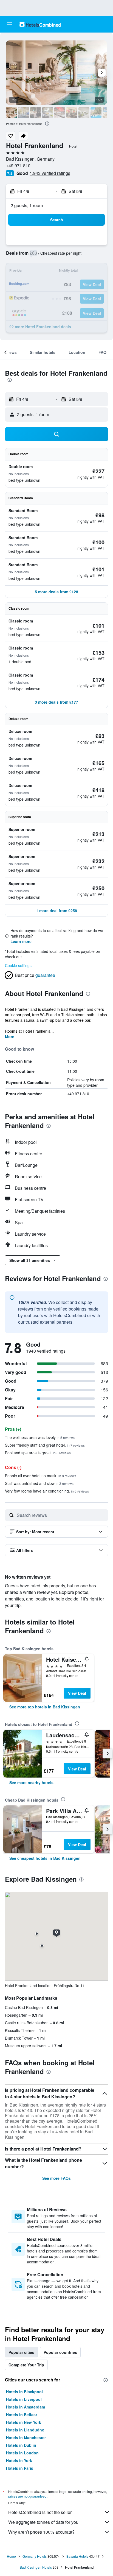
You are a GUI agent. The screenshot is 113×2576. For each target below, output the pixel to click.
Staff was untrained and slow (39, 1483)
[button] (9, 24)
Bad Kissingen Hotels (36, 2567)
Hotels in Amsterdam (26, 2407)
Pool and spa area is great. (38, 1453)
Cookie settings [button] (18, 965)
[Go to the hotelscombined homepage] (40, 24)
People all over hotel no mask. (41, 1476)
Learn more (21, 941)
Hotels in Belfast (22, 2415)
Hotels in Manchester (26, 2437)
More (10, 1036)
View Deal (77, 1693)
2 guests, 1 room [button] (27, 205)
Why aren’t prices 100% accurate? (41, 2532)
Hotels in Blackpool (24, 2392)
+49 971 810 (18, 165)
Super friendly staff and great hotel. (45, 1445)
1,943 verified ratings (50, 173)
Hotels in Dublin (21, 2445)
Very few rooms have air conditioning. (47, 1491)
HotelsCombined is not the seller (40, 2512)
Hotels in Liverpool (24, 2399)
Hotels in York (19, 2460)
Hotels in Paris (20, 2468)
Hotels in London (22, 2453)
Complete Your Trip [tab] (26, 2365)
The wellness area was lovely (40, 1437)
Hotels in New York (24, 2422)
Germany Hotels (35, 2556)
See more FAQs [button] (56, 2178)
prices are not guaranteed (27, 2496)
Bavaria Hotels (77, 2556)
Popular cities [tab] (21, 2352)
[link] (45, 1707)
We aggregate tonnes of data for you (43, 2522)
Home (11, 2556)
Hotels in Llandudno (25, 2430)
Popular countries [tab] (60, 2352)
